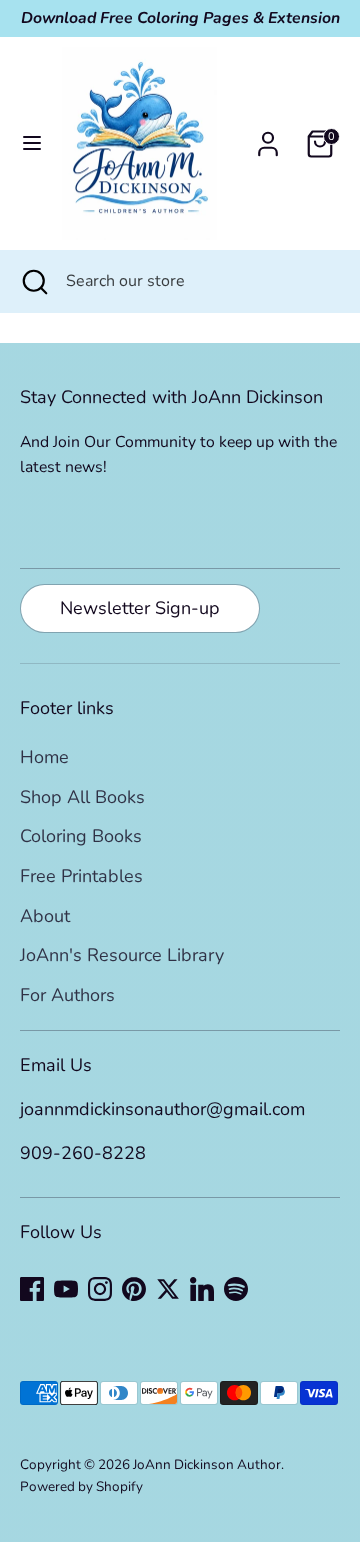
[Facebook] (32, 1289)
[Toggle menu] (32, 143)
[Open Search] (33, 281)
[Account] (268, 138)
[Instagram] (100, 1289)
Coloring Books (81, 836)
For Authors (67, 995)
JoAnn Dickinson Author (207, 1464)
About (45, 916)
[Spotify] (236, 1289)
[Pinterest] (134, 1289)
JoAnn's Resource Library (122, 955)
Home (44, 757)
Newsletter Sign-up (140, 608)
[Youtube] (66, 1289)
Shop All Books (82, 797)
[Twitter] (168, 1289)
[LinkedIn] (202, 1289)
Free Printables (81, 876)
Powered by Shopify (81, 1486)
